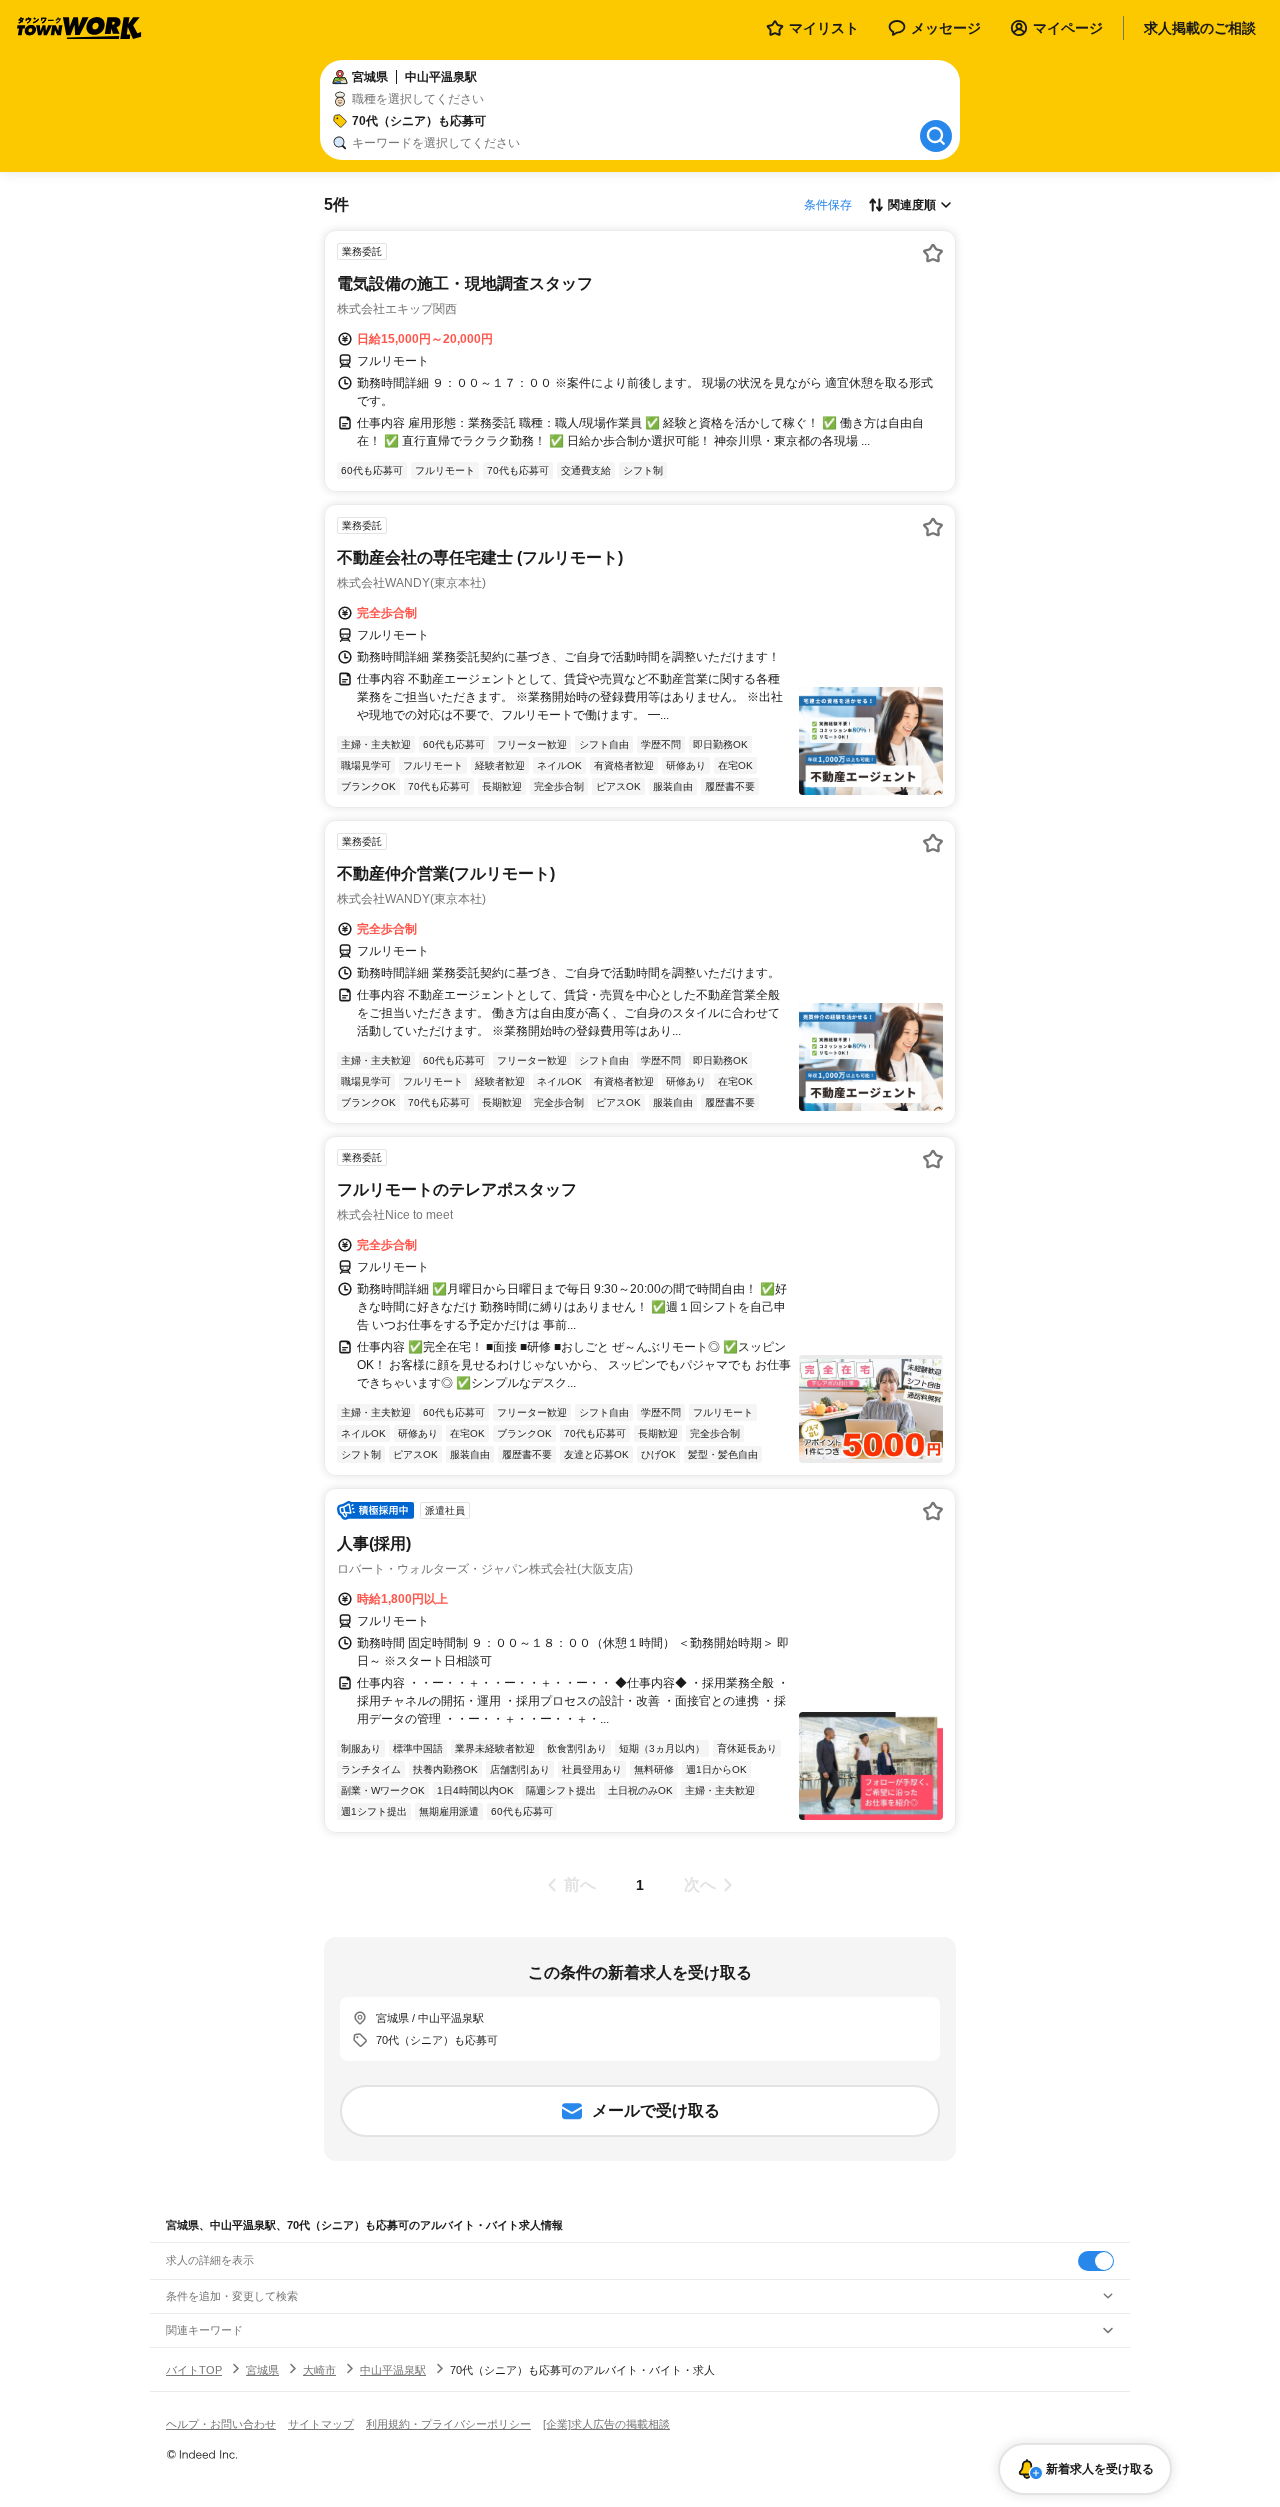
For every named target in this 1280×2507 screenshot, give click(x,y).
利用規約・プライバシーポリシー (448, 2424)
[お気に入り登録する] (933, 253)
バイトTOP (194, 2370)
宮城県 (262, 2370)
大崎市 (319, 2370)
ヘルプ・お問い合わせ (221, 2424)
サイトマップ (321, 2424)
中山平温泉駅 (393, 2370)
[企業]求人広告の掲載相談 (606, 2424)
